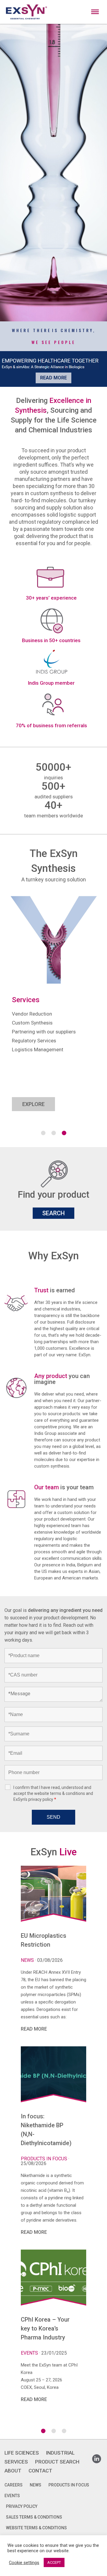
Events (30, 2353)
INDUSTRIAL (60, 2453)
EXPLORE (33, 1104)
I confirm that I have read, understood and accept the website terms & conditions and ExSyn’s (53, 1793)
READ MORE (34, 2029)
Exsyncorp (96, 3)
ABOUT (13, 2471)
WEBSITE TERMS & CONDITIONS (36, 2528)
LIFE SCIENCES (22, 2453)
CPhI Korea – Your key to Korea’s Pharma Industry (45, 2328)
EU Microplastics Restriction (44, 1940)
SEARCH (53, 1213)
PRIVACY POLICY (22, 2506)
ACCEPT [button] (54, 2562)
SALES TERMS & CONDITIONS (34, 2517)
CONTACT (40, 2471)
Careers (14, 2485)
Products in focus (45, 2159)
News (28, 1960)
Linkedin (97, 2457)
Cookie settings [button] (24, 2563)
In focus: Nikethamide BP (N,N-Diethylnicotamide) (46, 2130)
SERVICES (16, 2462)
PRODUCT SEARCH (57, 2462)
